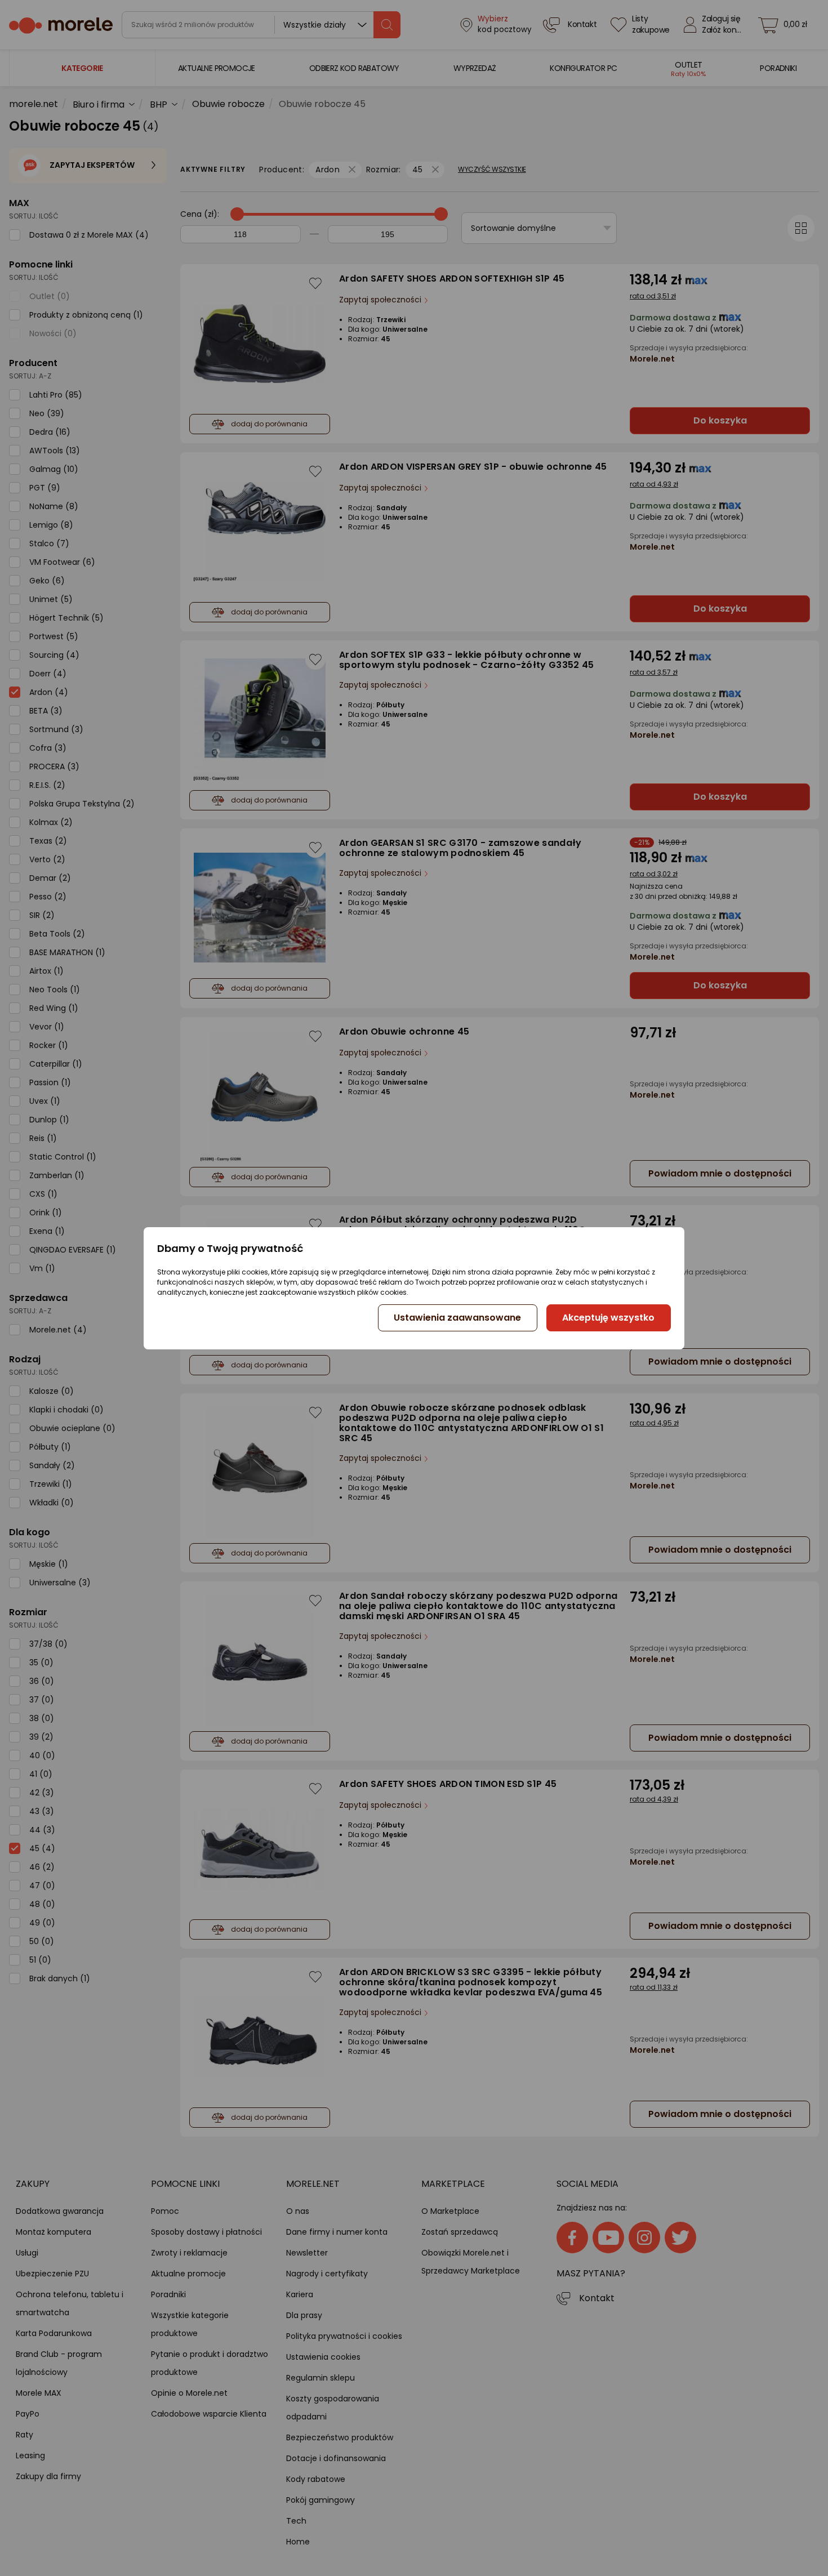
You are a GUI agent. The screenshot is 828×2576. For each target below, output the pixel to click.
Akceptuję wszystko (608, 1318)
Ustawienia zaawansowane (457, 1318)
